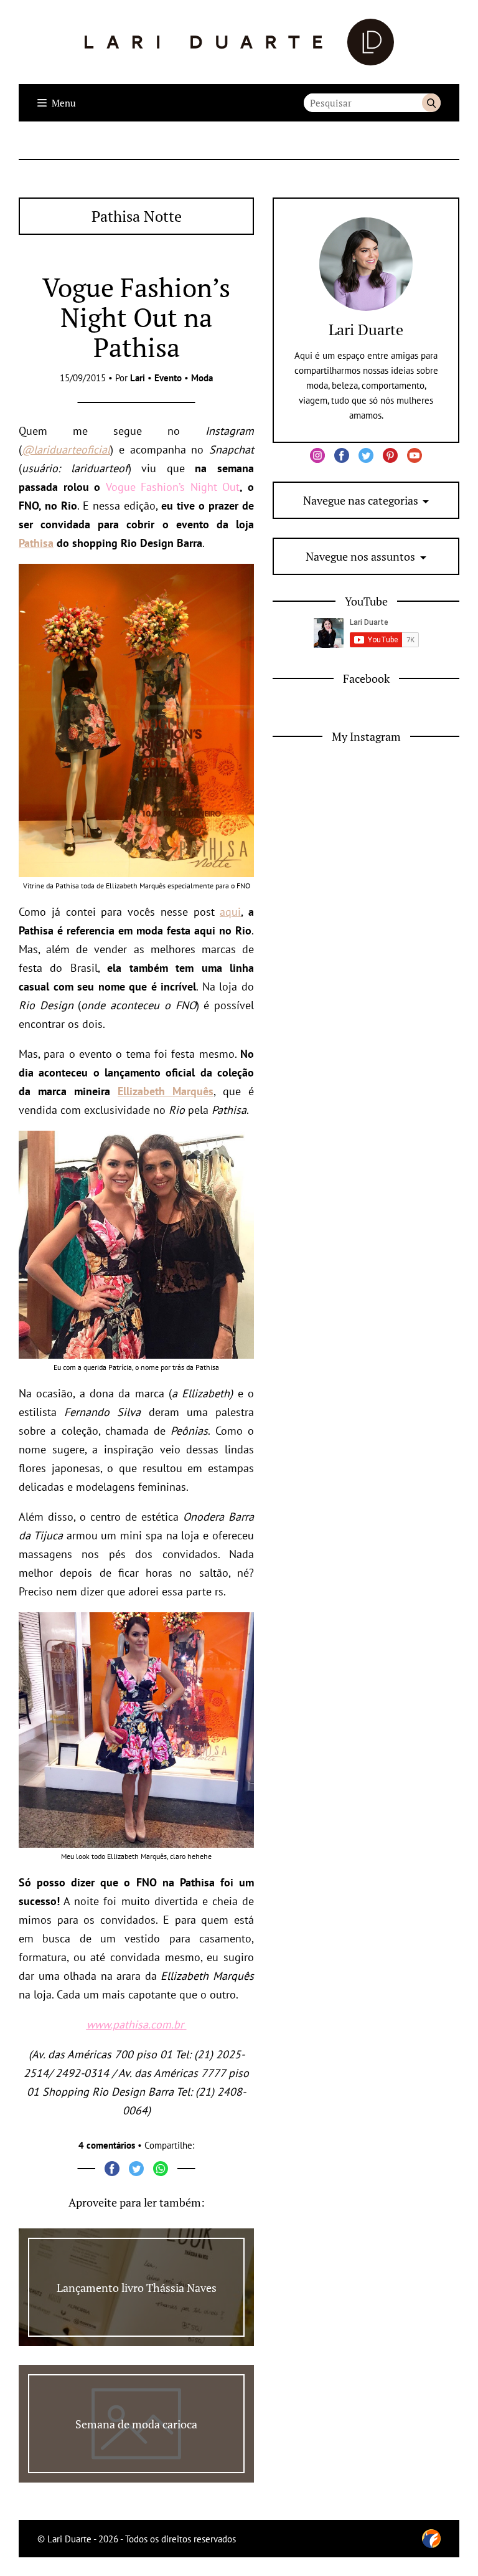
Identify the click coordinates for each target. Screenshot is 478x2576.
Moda (202, 378)
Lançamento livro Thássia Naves (137, 2288)
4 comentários (107, 2145)
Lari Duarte (366, 330)
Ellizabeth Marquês (166, 1091)
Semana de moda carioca (136, 2424)
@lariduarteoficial (66, 449)
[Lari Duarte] (239, 42)
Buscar (431, 103)
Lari (138, 378)
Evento (168, 378)
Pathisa (36, 543)
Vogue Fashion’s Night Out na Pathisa (136, 317)
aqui (230, 912)
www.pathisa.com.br (135, 2024)
